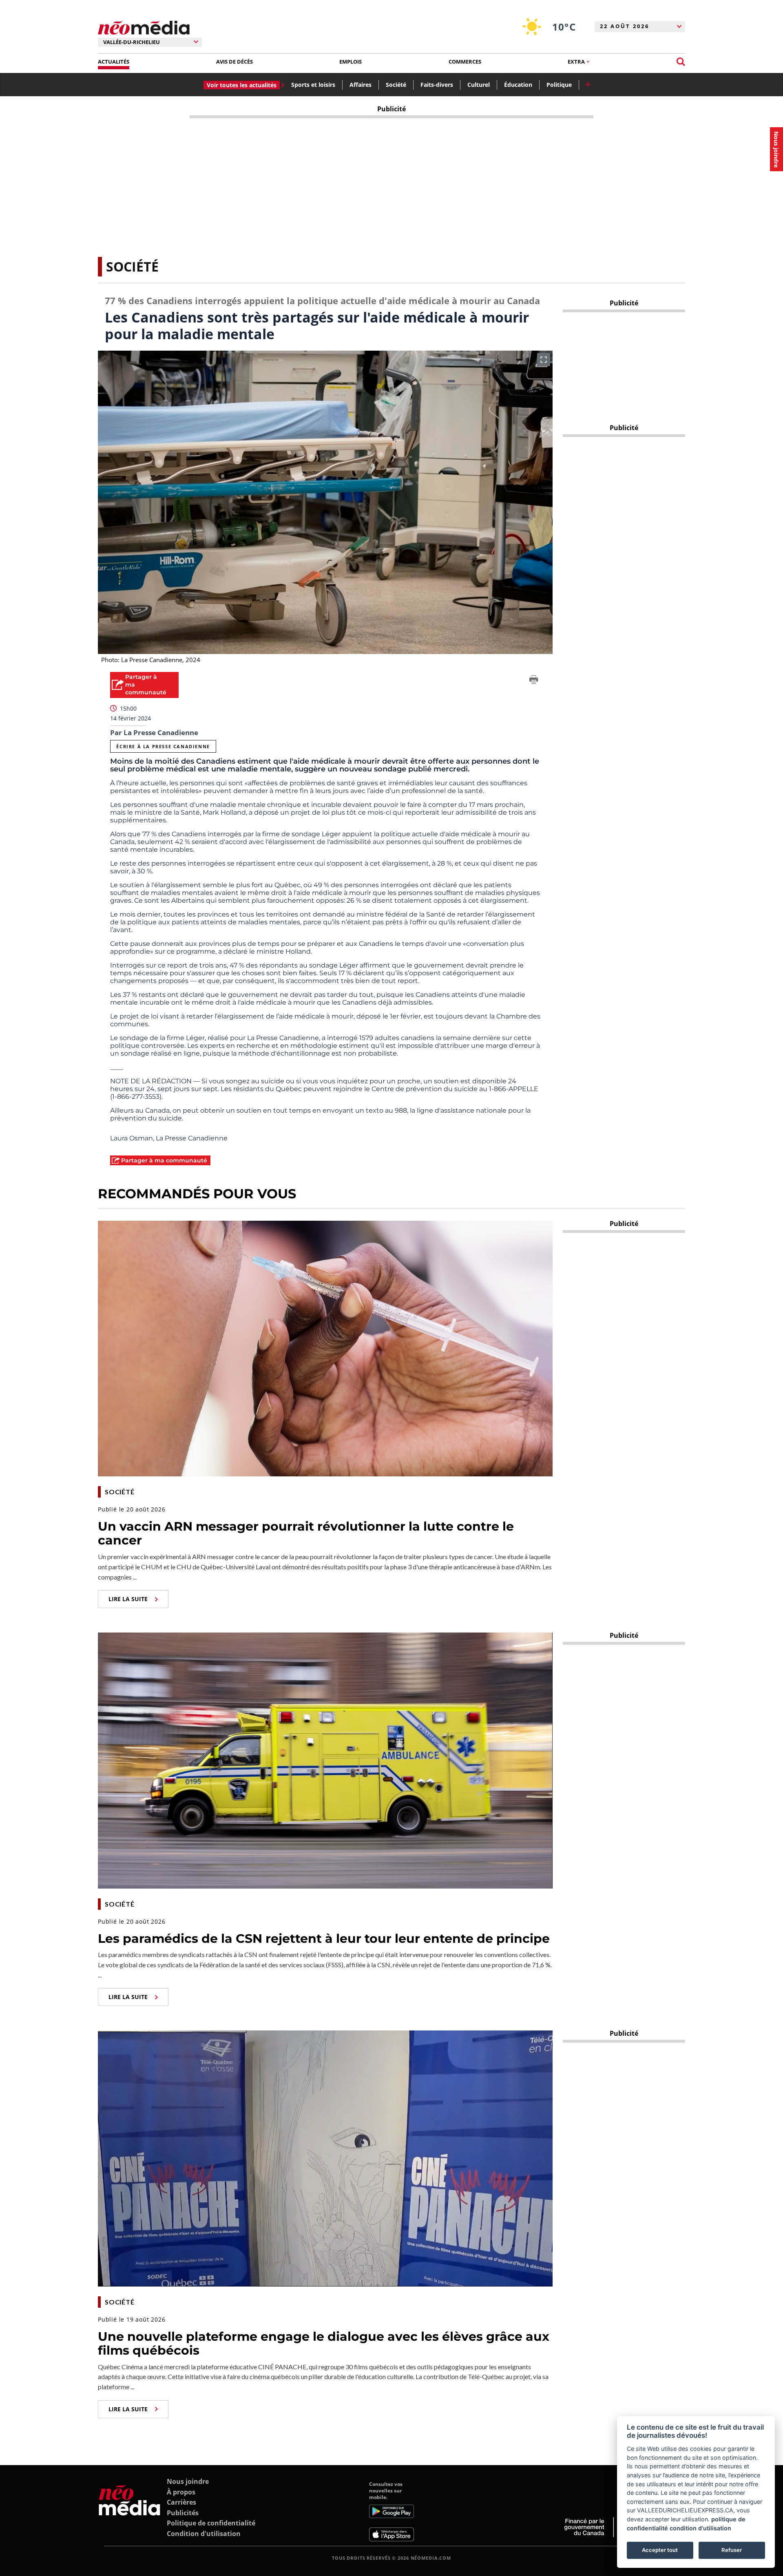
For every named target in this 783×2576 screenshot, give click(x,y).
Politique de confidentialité (211, 2523)
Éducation (518, 85)
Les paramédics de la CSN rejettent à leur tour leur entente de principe (324, 1939)
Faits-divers (437, 85)
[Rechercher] (681, 62)
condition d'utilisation (700, 2528)
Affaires (361, 85)
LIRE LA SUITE (128, 1599)
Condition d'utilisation (204, 2534)
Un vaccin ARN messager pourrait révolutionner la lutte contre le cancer (306, 1533)
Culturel (479, 85)
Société (396, 85)
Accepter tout (660, 2550)
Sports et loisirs (313, 85)
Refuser (732, 2550)
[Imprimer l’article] (534, 681)
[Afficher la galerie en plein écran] (544, 360)
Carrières (181, 2502)
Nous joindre (188, 2481)
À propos (181, 2492)
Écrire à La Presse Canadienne (163, 746)
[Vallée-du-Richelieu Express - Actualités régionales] (144, 28)
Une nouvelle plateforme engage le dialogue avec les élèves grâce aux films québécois (324, 2344)
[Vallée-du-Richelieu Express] (129, 2511)
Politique (559, 85)
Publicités (183, 2513)
